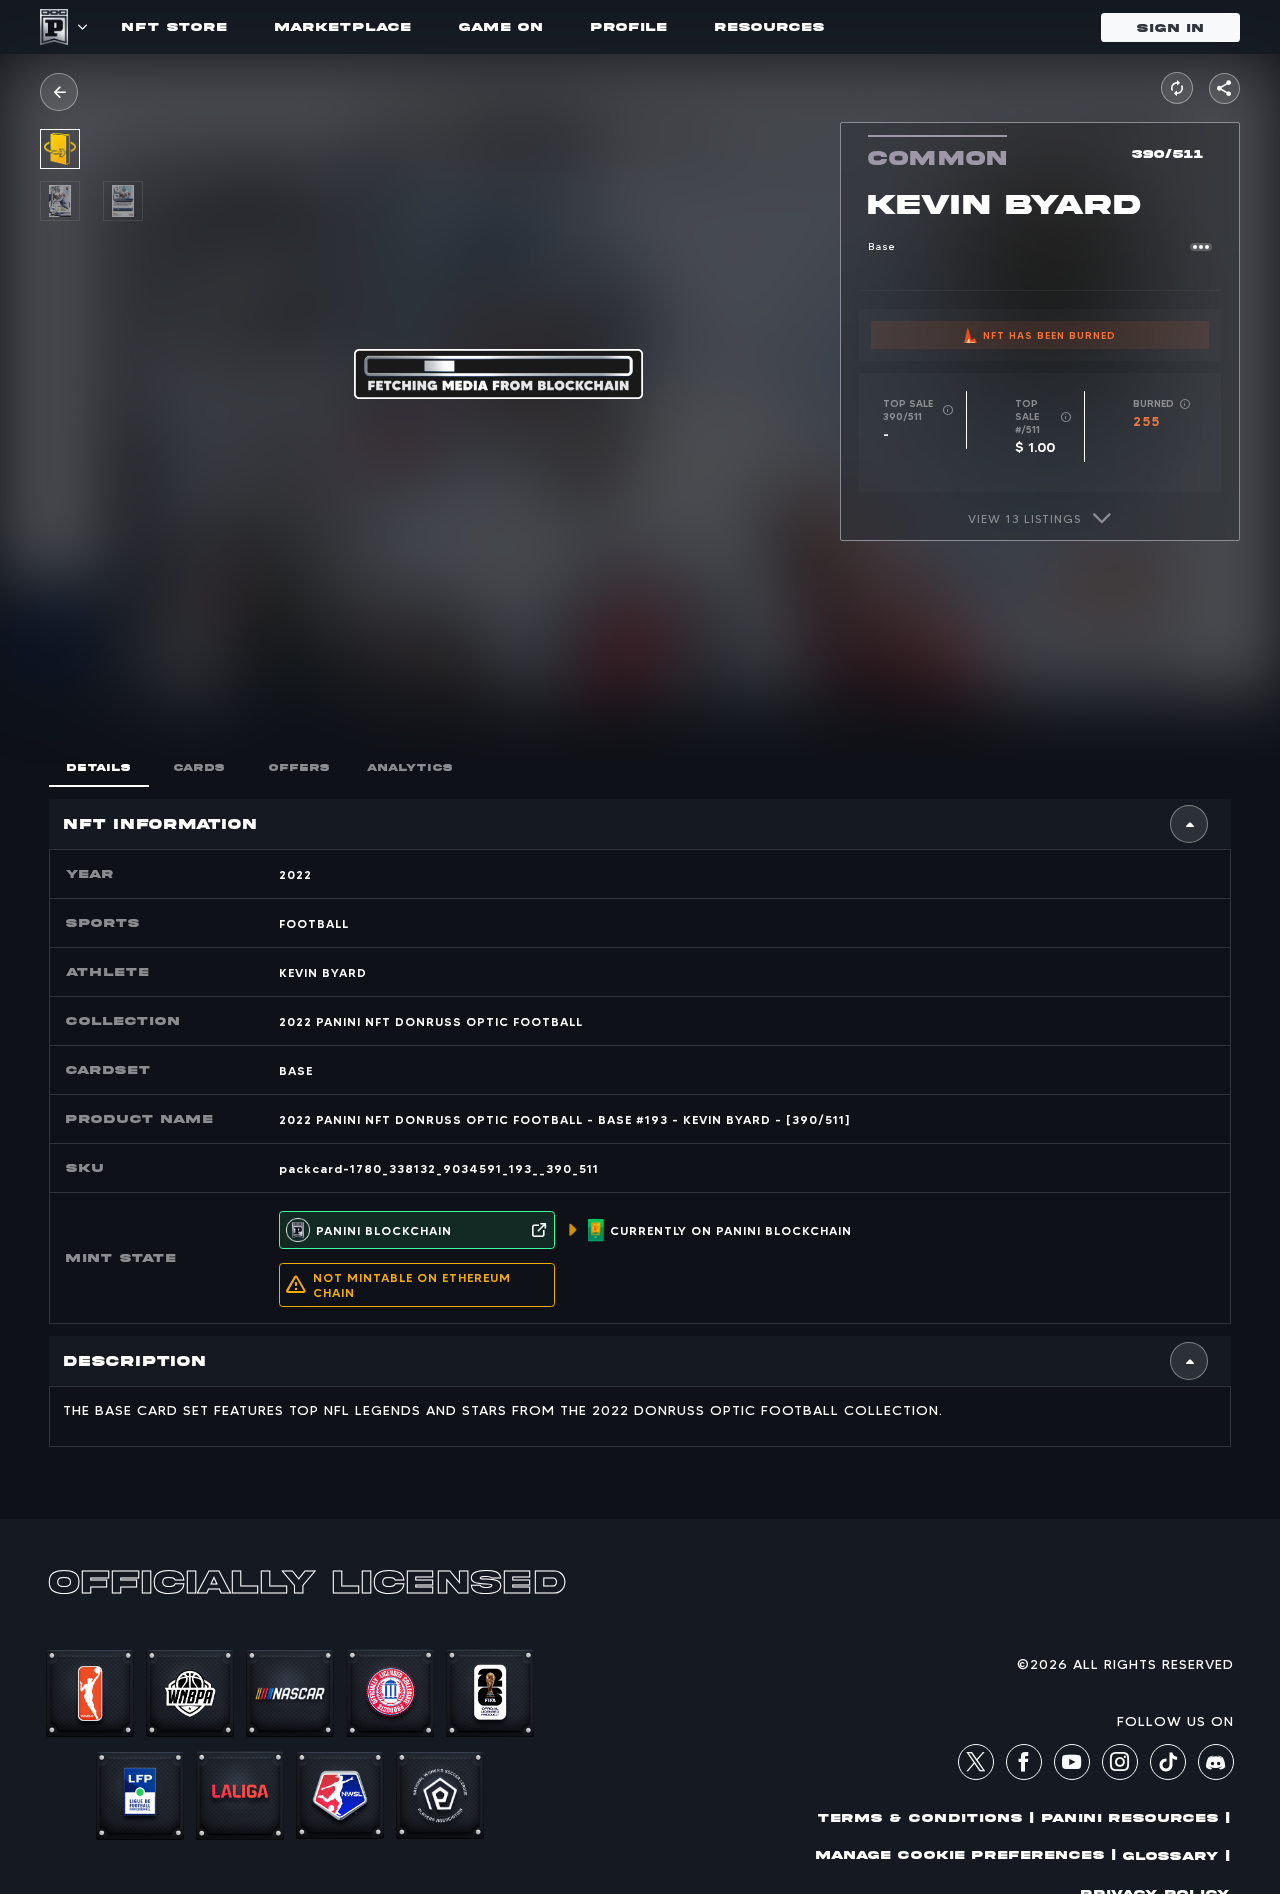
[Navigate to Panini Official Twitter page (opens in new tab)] (976, 1765)
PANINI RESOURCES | (1136, 1817)
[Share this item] (1224, 88)
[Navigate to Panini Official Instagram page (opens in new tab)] (1120, 1765)
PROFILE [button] (629, 26)
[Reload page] (1177, 88)
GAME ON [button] (501, 26)
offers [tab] (299, 767)
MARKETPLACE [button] (343, 26)
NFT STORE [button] (174, 26)
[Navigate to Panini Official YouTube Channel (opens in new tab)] (1072, 1765)
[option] (71, 201)
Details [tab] (99, 767)
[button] (59, 92)
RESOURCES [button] (770, 26)
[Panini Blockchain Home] (54, 27)
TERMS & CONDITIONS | (926, 1817)
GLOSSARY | (1176, 1855)
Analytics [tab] (410, 767)
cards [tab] (199, 767)
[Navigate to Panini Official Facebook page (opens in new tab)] (1024, 1765)
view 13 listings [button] (1024, 518)
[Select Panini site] (81, 27)
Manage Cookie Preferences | (966, 1854)
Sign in (1170, 27)
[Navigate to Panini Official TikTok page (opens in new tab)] (1168, 1775)
